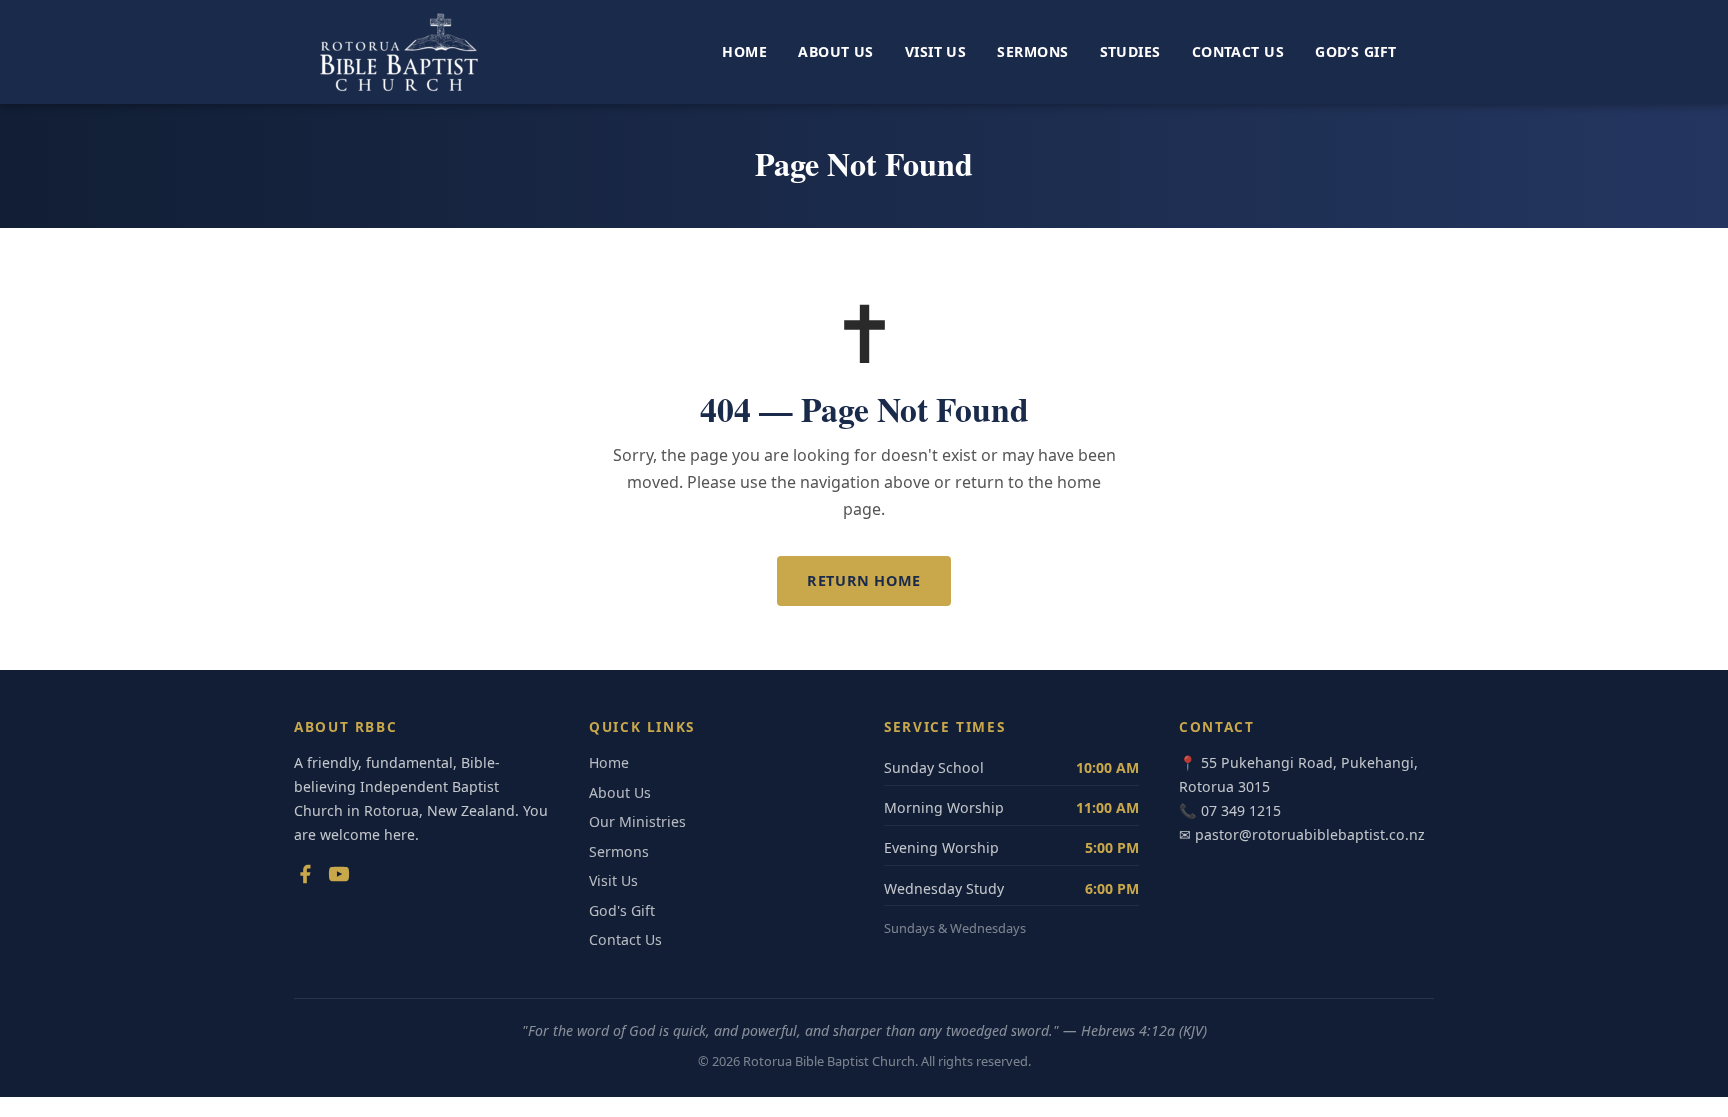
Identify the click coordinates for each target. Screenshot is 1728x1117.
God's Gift (622, 910)
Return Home (863, 580)
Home (744, 51)
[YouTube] (339, 878)
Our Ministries (637, 821)
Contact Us (1238, 51)
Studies (1130, 51)
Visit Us (935, 51)
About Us (835, 51)
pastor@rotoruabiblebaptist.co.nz (1310, 834)
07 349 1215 (1241, 810)
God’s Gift (1355, 51)
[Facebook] (305, 878)
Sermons (1032, 51)
